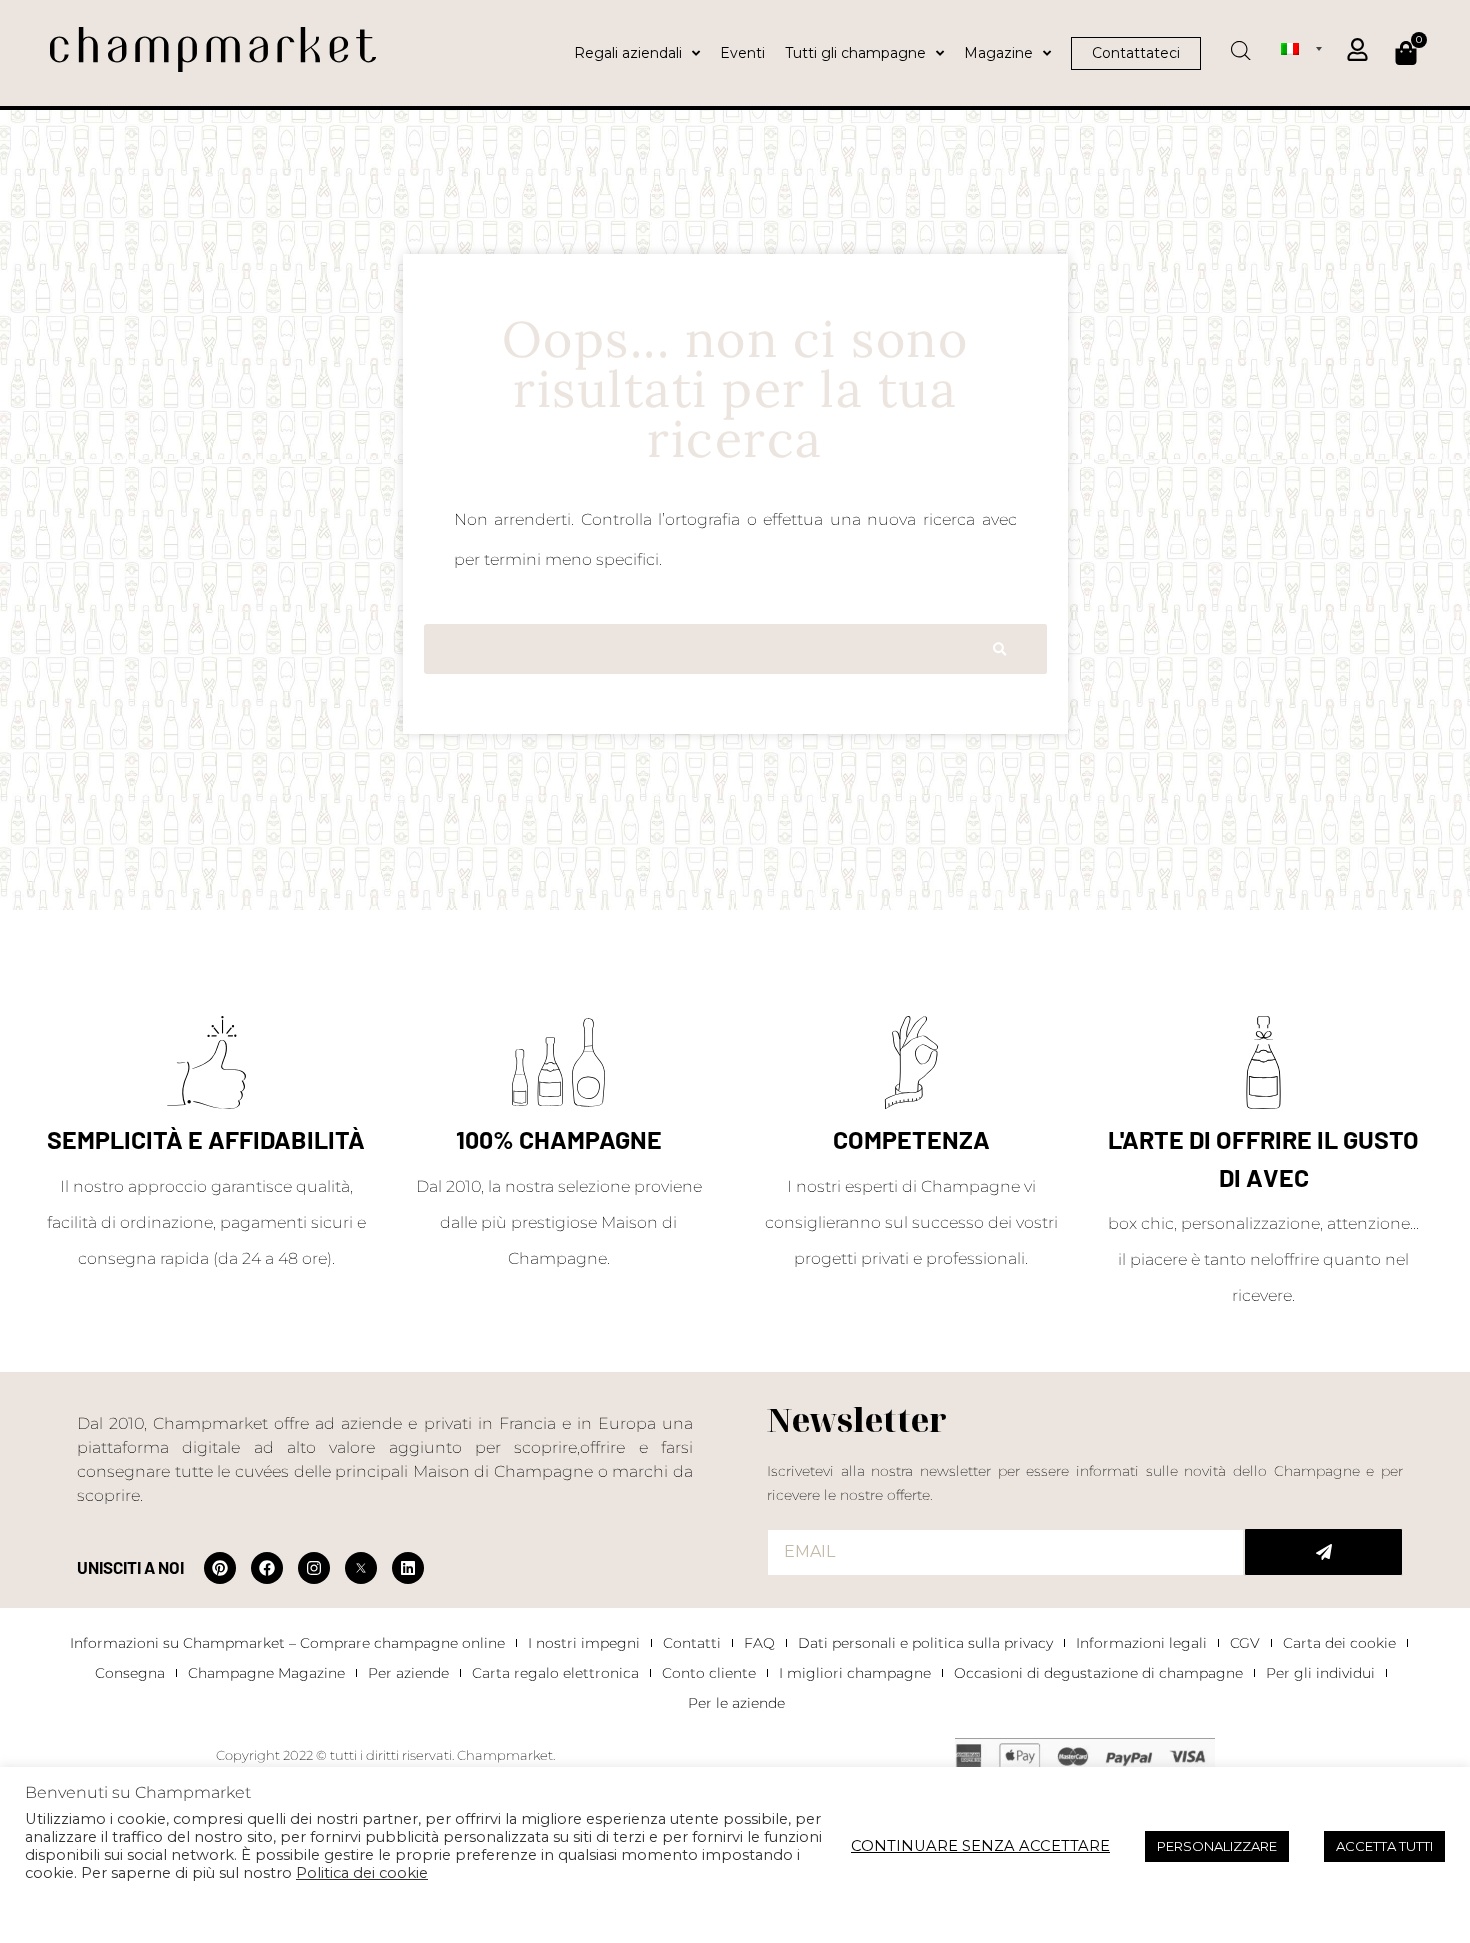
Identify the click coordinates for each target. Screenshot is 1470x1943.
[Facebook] (267, 1568)
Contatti (692, 1643)
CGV (1245, 1643)
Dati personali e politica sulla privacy (925, 1643)
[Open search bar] (1241, 44)
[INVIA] (1323, 1552)
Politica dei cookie (362, 1873)
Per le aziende (736, 1703)
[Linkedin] (408, 1568)
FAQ (759, 1643)
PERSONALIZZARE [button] (1217, 1846)
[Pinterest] (220, 1568)
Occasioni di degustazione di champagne (1098, 1673)
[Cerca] (999, 649)
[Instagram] (314, 1568)
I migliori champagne (855, 1673)
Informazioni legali (1141, 1643)
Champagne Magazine (266, 1673)
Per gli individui (1320, 1673)
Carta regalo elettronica (555, 1673)
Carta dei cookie (1339, 1643)
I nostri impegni (584, 1643)
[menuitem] (1301, 48)
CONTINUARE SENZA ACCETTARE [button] (980, 1846)
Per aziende (408, 1673)
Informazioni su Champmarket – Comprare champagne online (287, 1643)
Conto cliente (709, 1673)
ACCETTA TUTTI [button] (1384, 1846)
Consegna (130, 1673)
